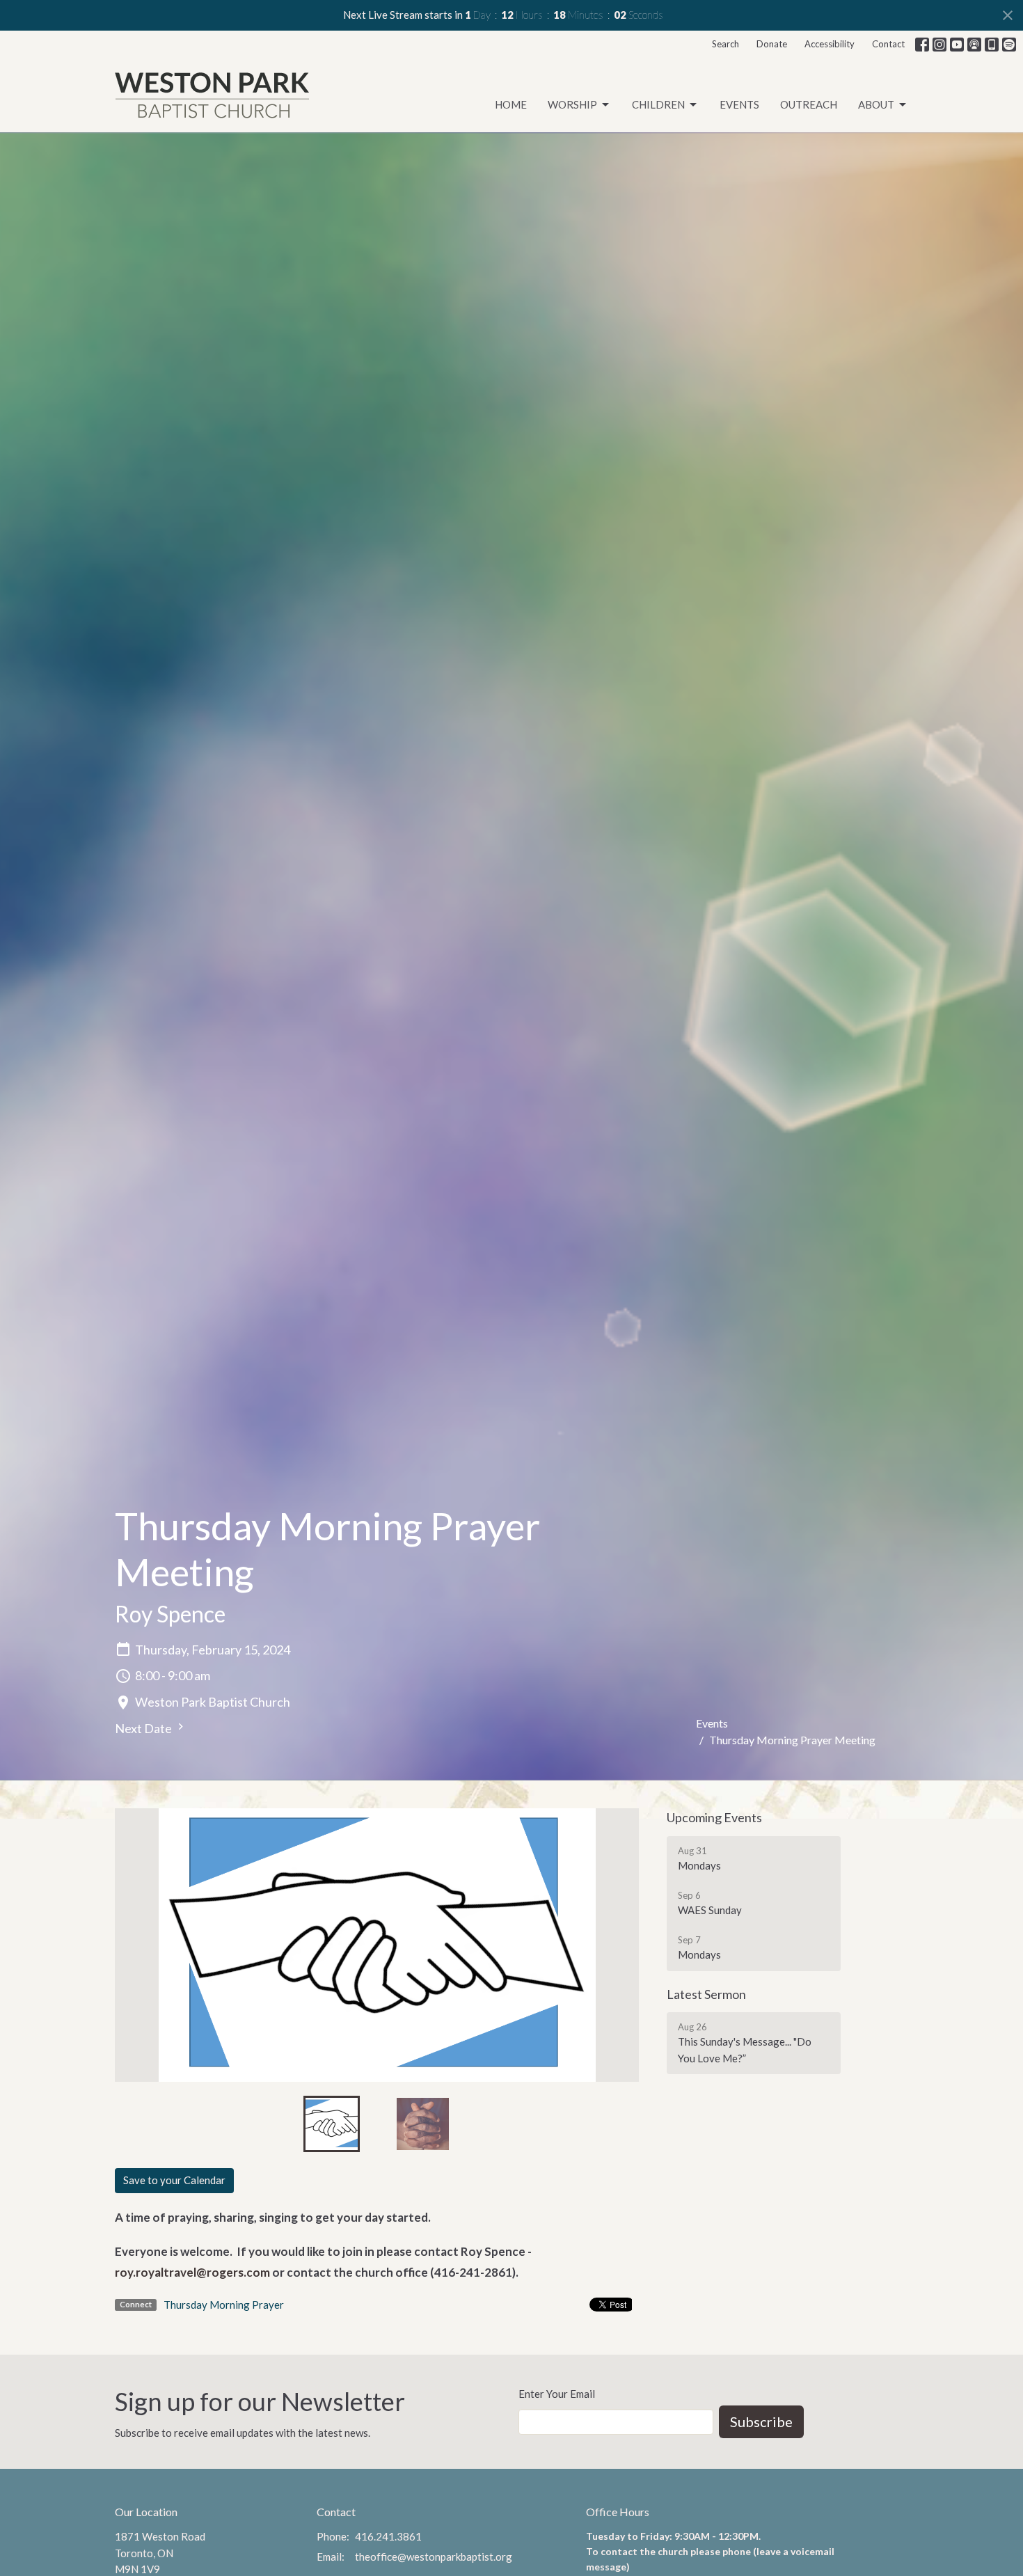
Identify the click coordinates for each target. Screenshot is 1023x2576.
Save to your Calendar (174, 2180)
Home (511, 104)
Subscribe (761, 2421)
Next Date (144, 1728)
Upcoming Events (714, 1817)
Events (739, 104)
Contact (888, 44)
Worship (572, 104)
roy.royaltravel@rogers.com (192, 2272)
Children (658, 104)
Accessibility (830, 44)
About (876, 104)
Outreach (809, 104)
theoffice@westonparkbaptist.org (434, 2557)
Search (725, 44)
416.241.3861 (388, 2536)
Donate (772, 44)
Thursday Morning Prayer (224, 2305)
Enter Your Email (557, 2394)
